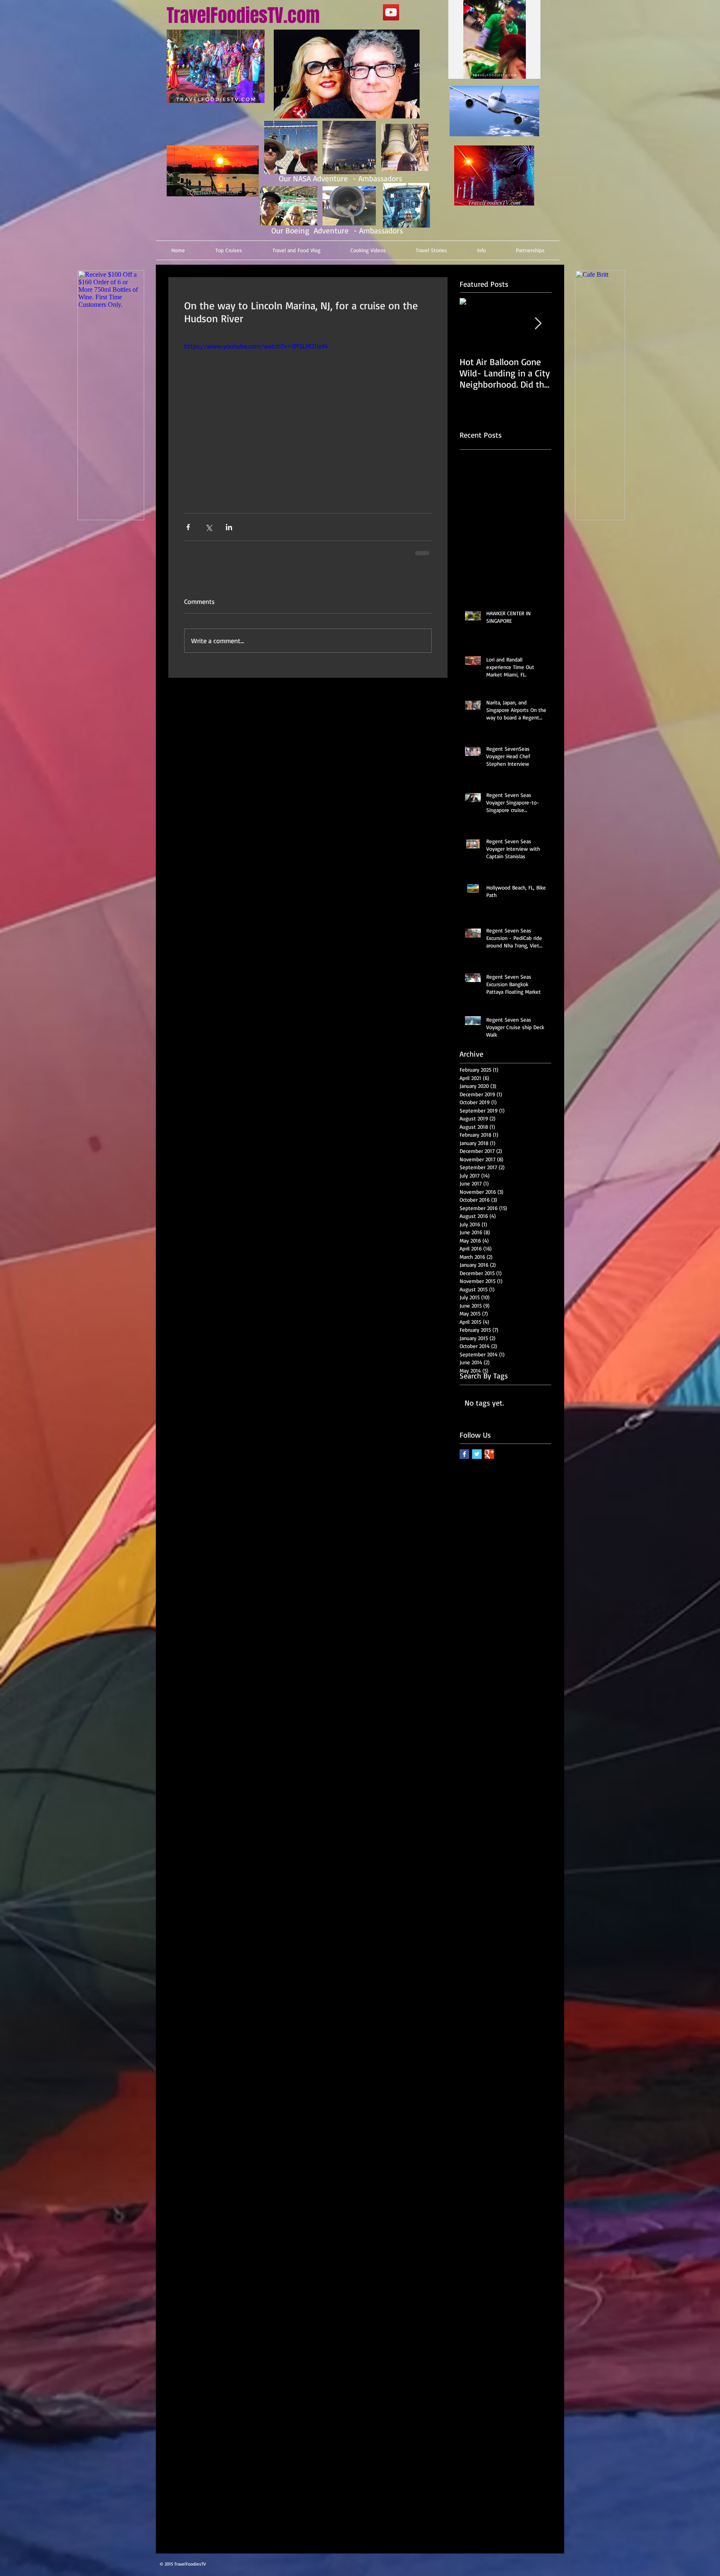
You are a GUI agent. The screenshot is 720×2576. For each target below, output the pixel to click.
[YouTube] (391, 12)
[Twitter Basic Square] (477, 1454)
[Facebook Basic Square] (464, 1454)
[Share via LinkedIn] (229, 527)
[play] (517, 71)
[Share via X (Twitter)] (209, 527)
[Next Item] (538, 324)
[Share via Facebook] (188, 527)
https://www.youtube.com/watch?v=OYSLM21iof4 (256, 346)
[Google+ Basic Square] (489, 1454)
